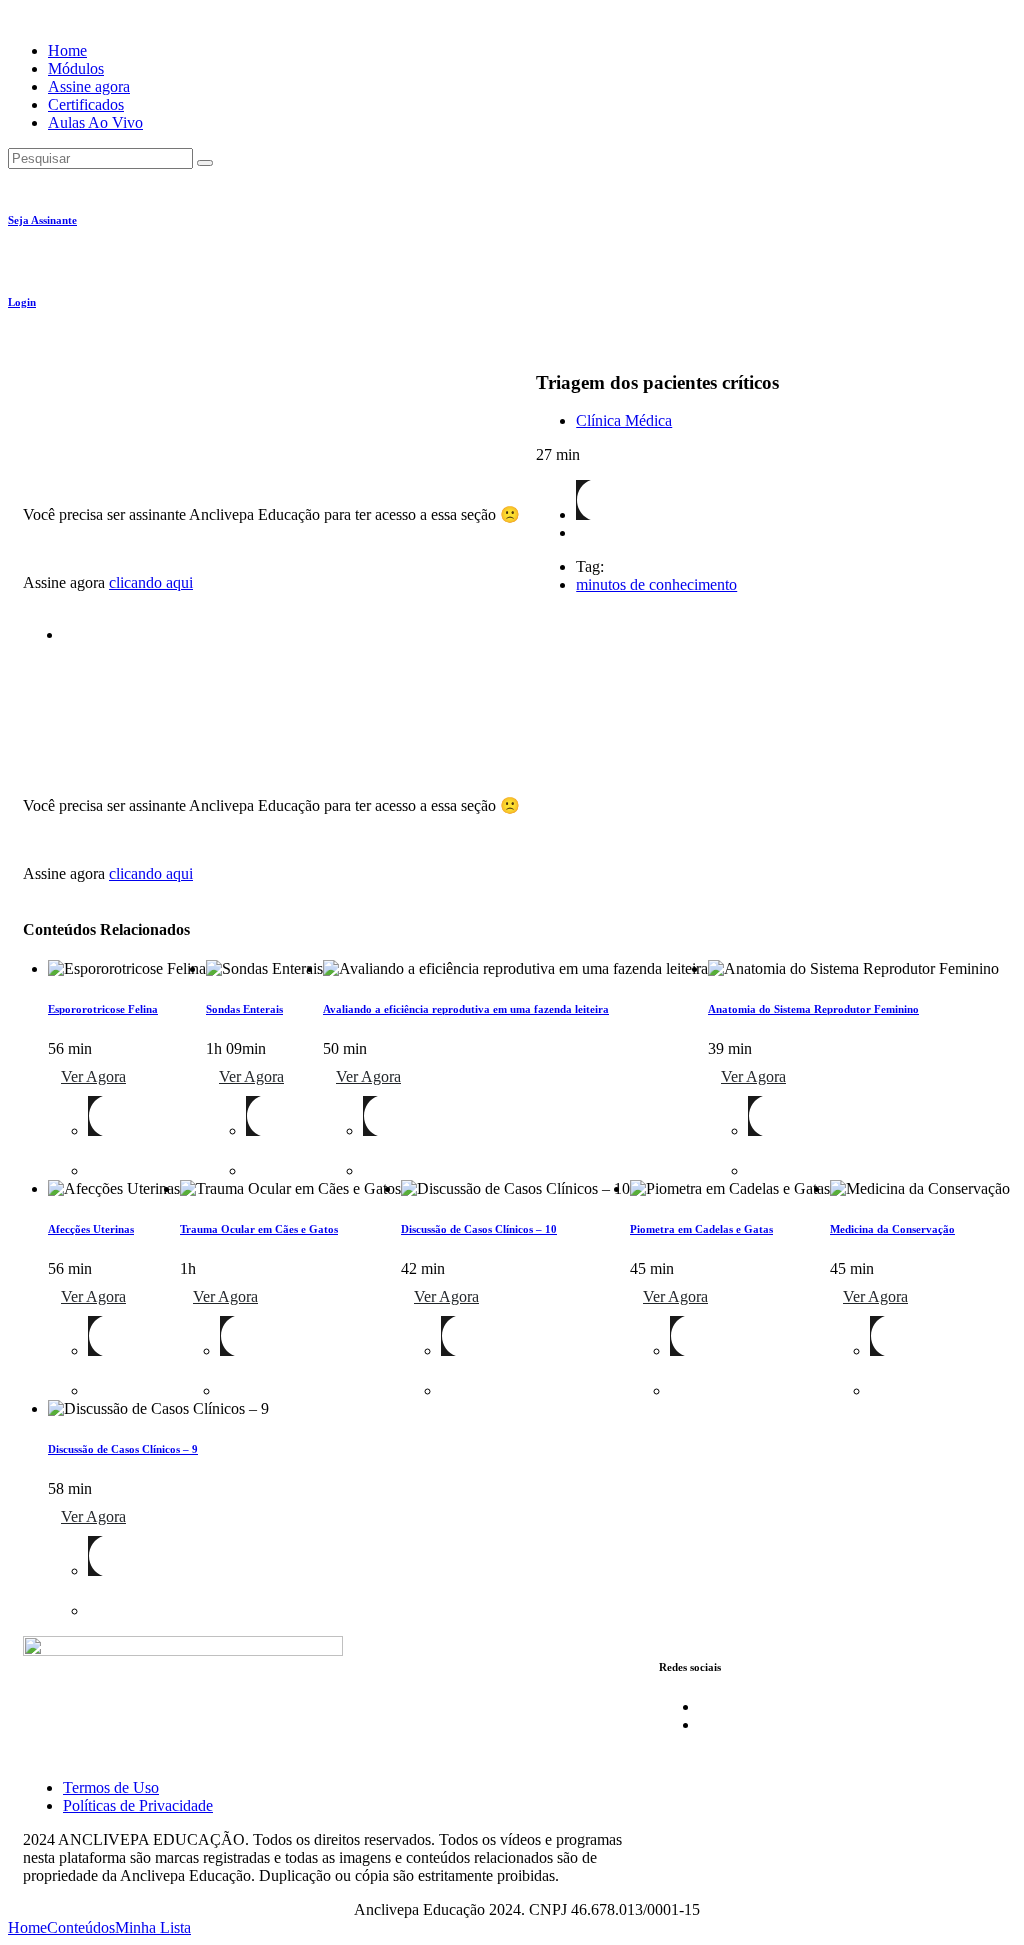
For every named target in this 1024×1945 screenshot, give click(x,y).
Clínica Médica (624, 420)
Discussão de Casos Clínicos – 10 (479, 1229)
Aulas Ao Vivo (95, 122)
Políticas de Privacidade (138, 1805)
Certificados (86, 104)
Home (67, 50)
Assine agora (89, 86)
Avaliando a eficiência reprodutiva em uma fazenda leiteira (466, 1009)
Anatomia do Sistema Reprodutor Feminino (813, 1009)
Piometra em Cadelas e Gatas (701, 1229)
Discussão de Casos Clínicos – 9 (123, 1449)
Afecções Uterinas (91, 1229)
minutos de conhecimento (656, 584)
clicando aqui (151, 582)
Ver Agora (93, 1076)
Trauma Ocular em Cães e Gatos (259, 1229)
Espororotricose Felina (103, 1009)
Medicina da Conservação (892, 1229)
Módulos (76, 68)
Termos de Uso (111, 1787)
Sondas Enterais (244, 1009)
